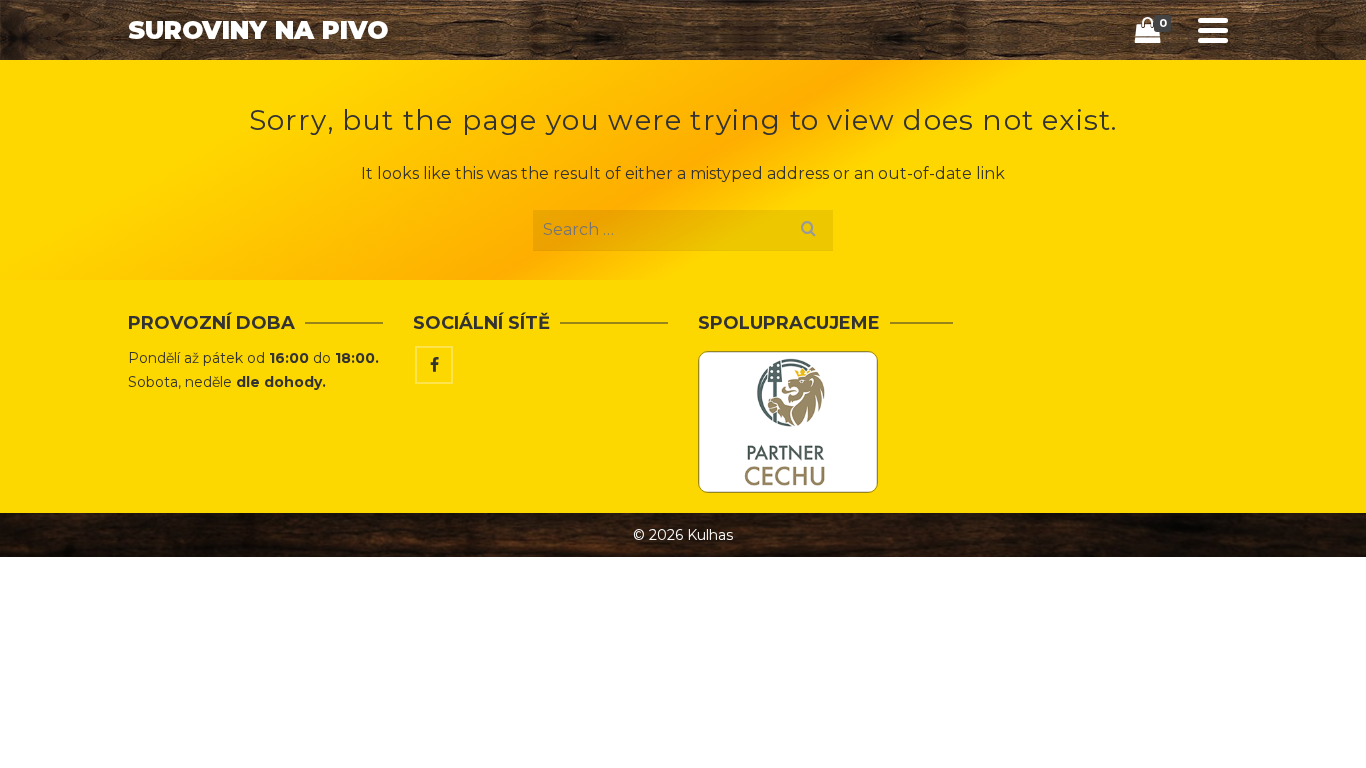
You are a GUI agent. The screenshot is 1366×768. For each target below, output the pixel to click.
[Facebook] (434, 365)
